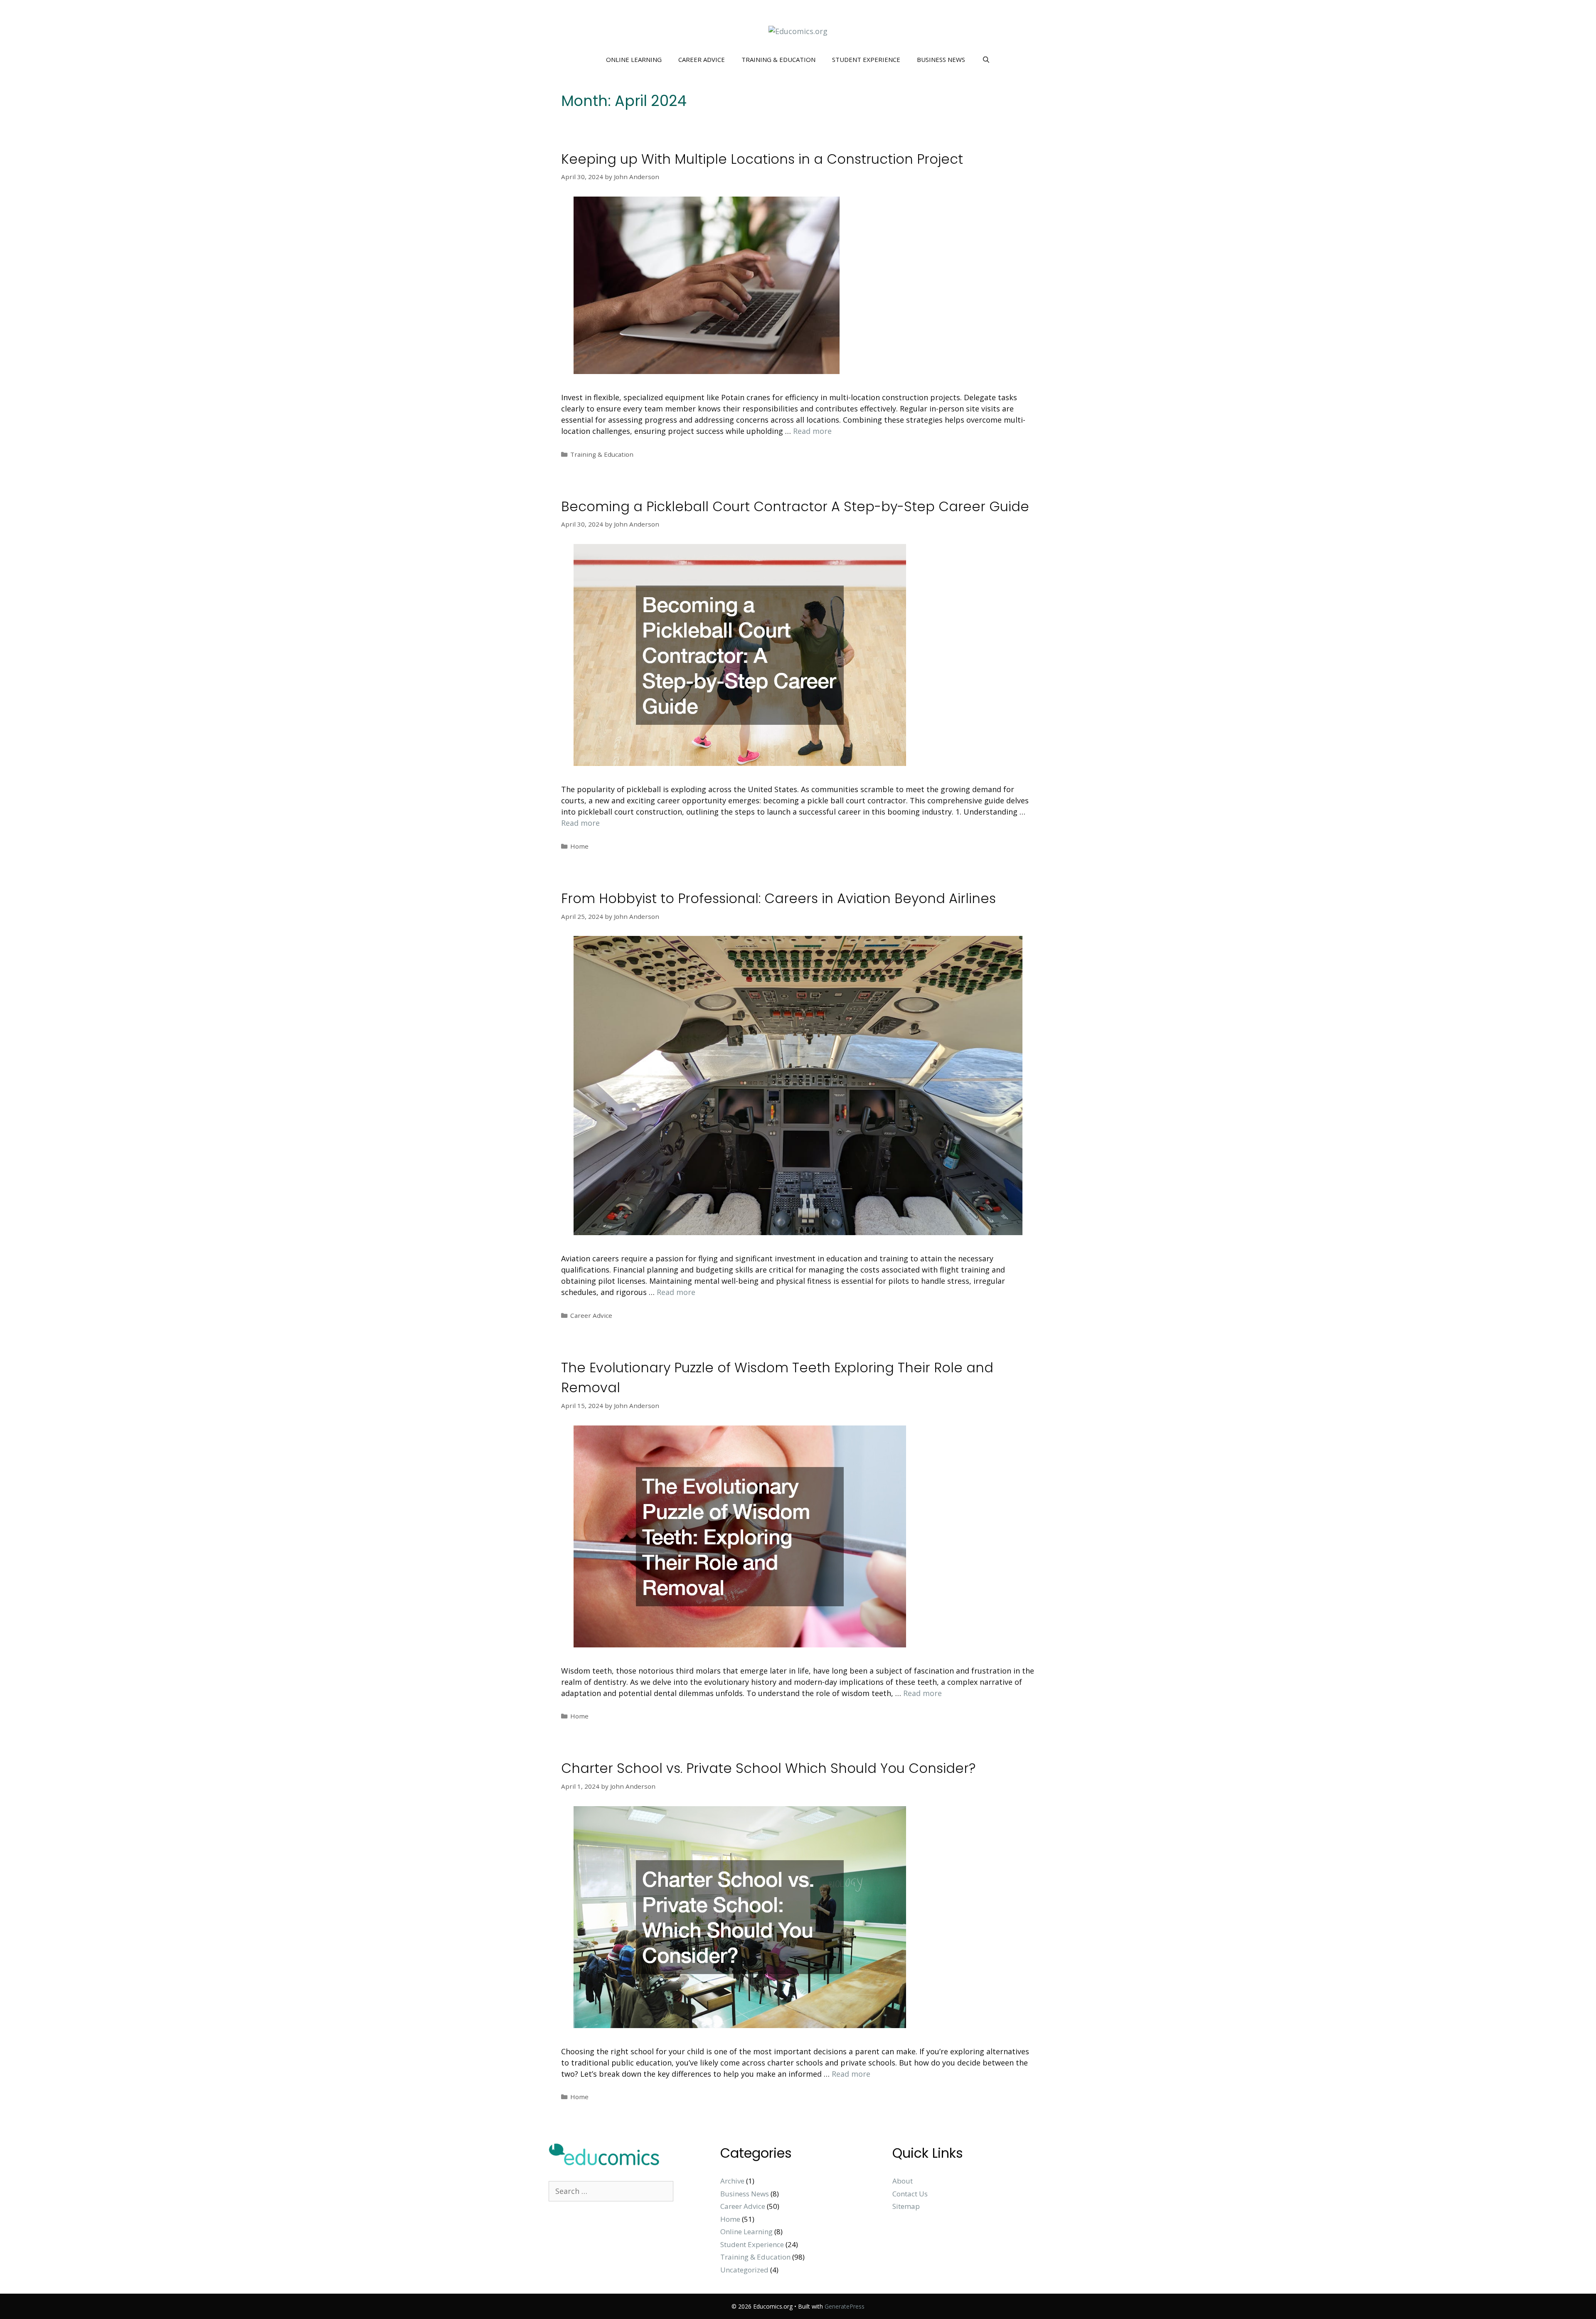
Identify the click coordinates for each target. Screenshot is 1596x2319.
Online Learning (634, 59)
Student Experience (866, 59)
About (903, 2181)
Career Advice (702, 59)
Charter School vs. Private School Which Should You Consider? (768, 1768)
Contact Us (910, 2194)
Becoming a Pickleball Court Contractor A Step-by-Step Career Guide (795, 506)
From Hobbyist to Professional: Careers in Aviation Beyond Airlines (778, 898)
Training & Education (778, 59)
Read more (812, 431)
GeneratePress (845, 2306)
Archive (732, 2181)
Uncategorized (744, 2270)
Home (579, 846)
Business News (941, 59)
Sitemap (906, 2206)
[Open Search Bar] (986, 59)
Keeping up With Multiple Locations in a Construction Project (762, 159)
